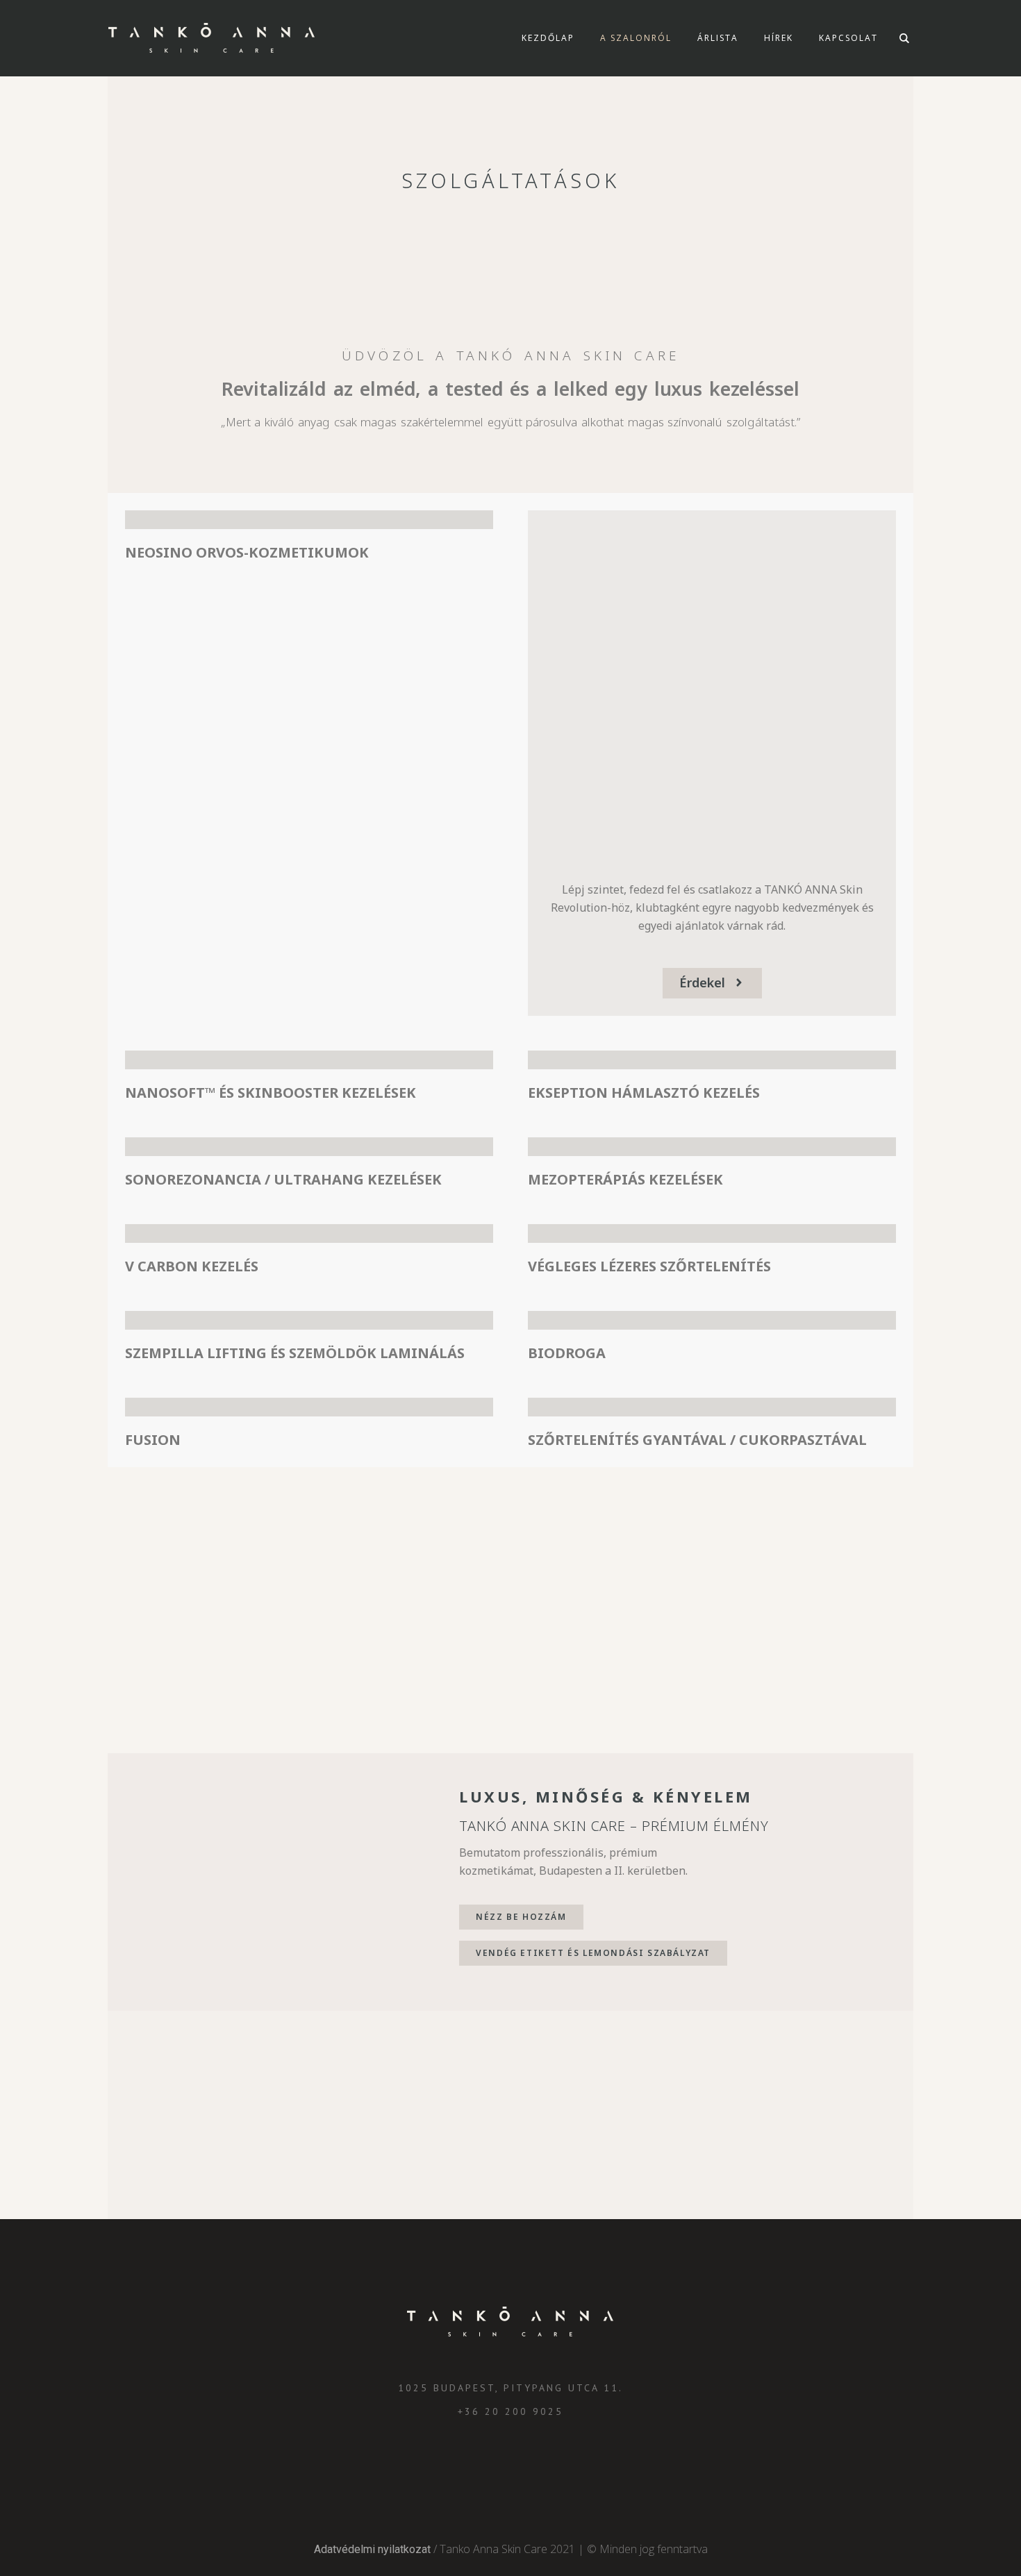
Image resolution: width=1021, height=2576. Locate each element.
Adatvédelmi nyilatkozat (372, 2549)
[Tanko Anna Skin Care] (510, 2322)
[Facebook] (509, 2462)
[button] (712, 983)
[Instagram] (479, 2462)
